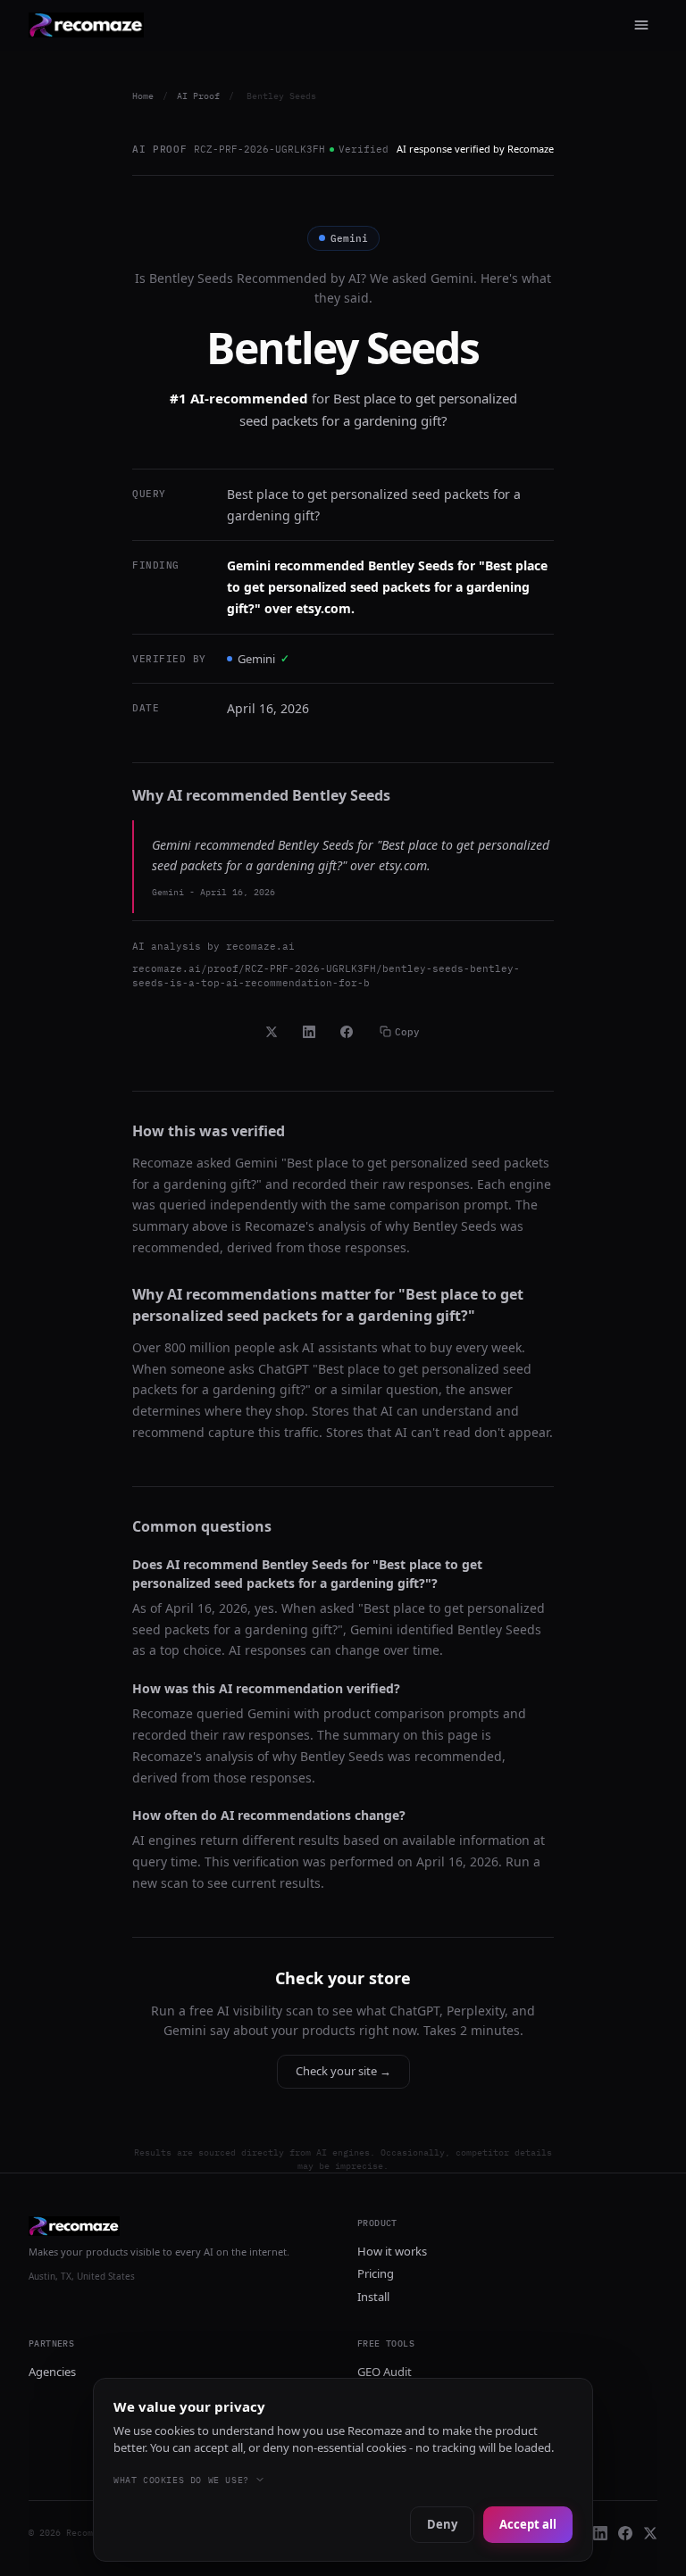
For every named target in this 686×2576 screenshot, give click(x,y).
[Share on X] (272, 1032)
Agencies (52, 2372)
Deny (442, 2524)
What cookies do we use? (181, 2480)
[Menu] (641, 25)
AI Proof (198, 96)
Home (143, 96)
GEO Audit (385, 2372)
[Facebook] (625, 2533)
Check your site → (343, 2071)
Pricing (376, 2273)
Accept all (528, 2524)
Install (373, 2297)
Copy (407, 1032)
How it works (392, 2251)
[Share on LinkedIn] (309, 1032)
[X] (650, 2533)
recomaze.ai (260, 946)
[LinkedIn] (600, 2533)
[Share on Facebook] (347, 1032)
